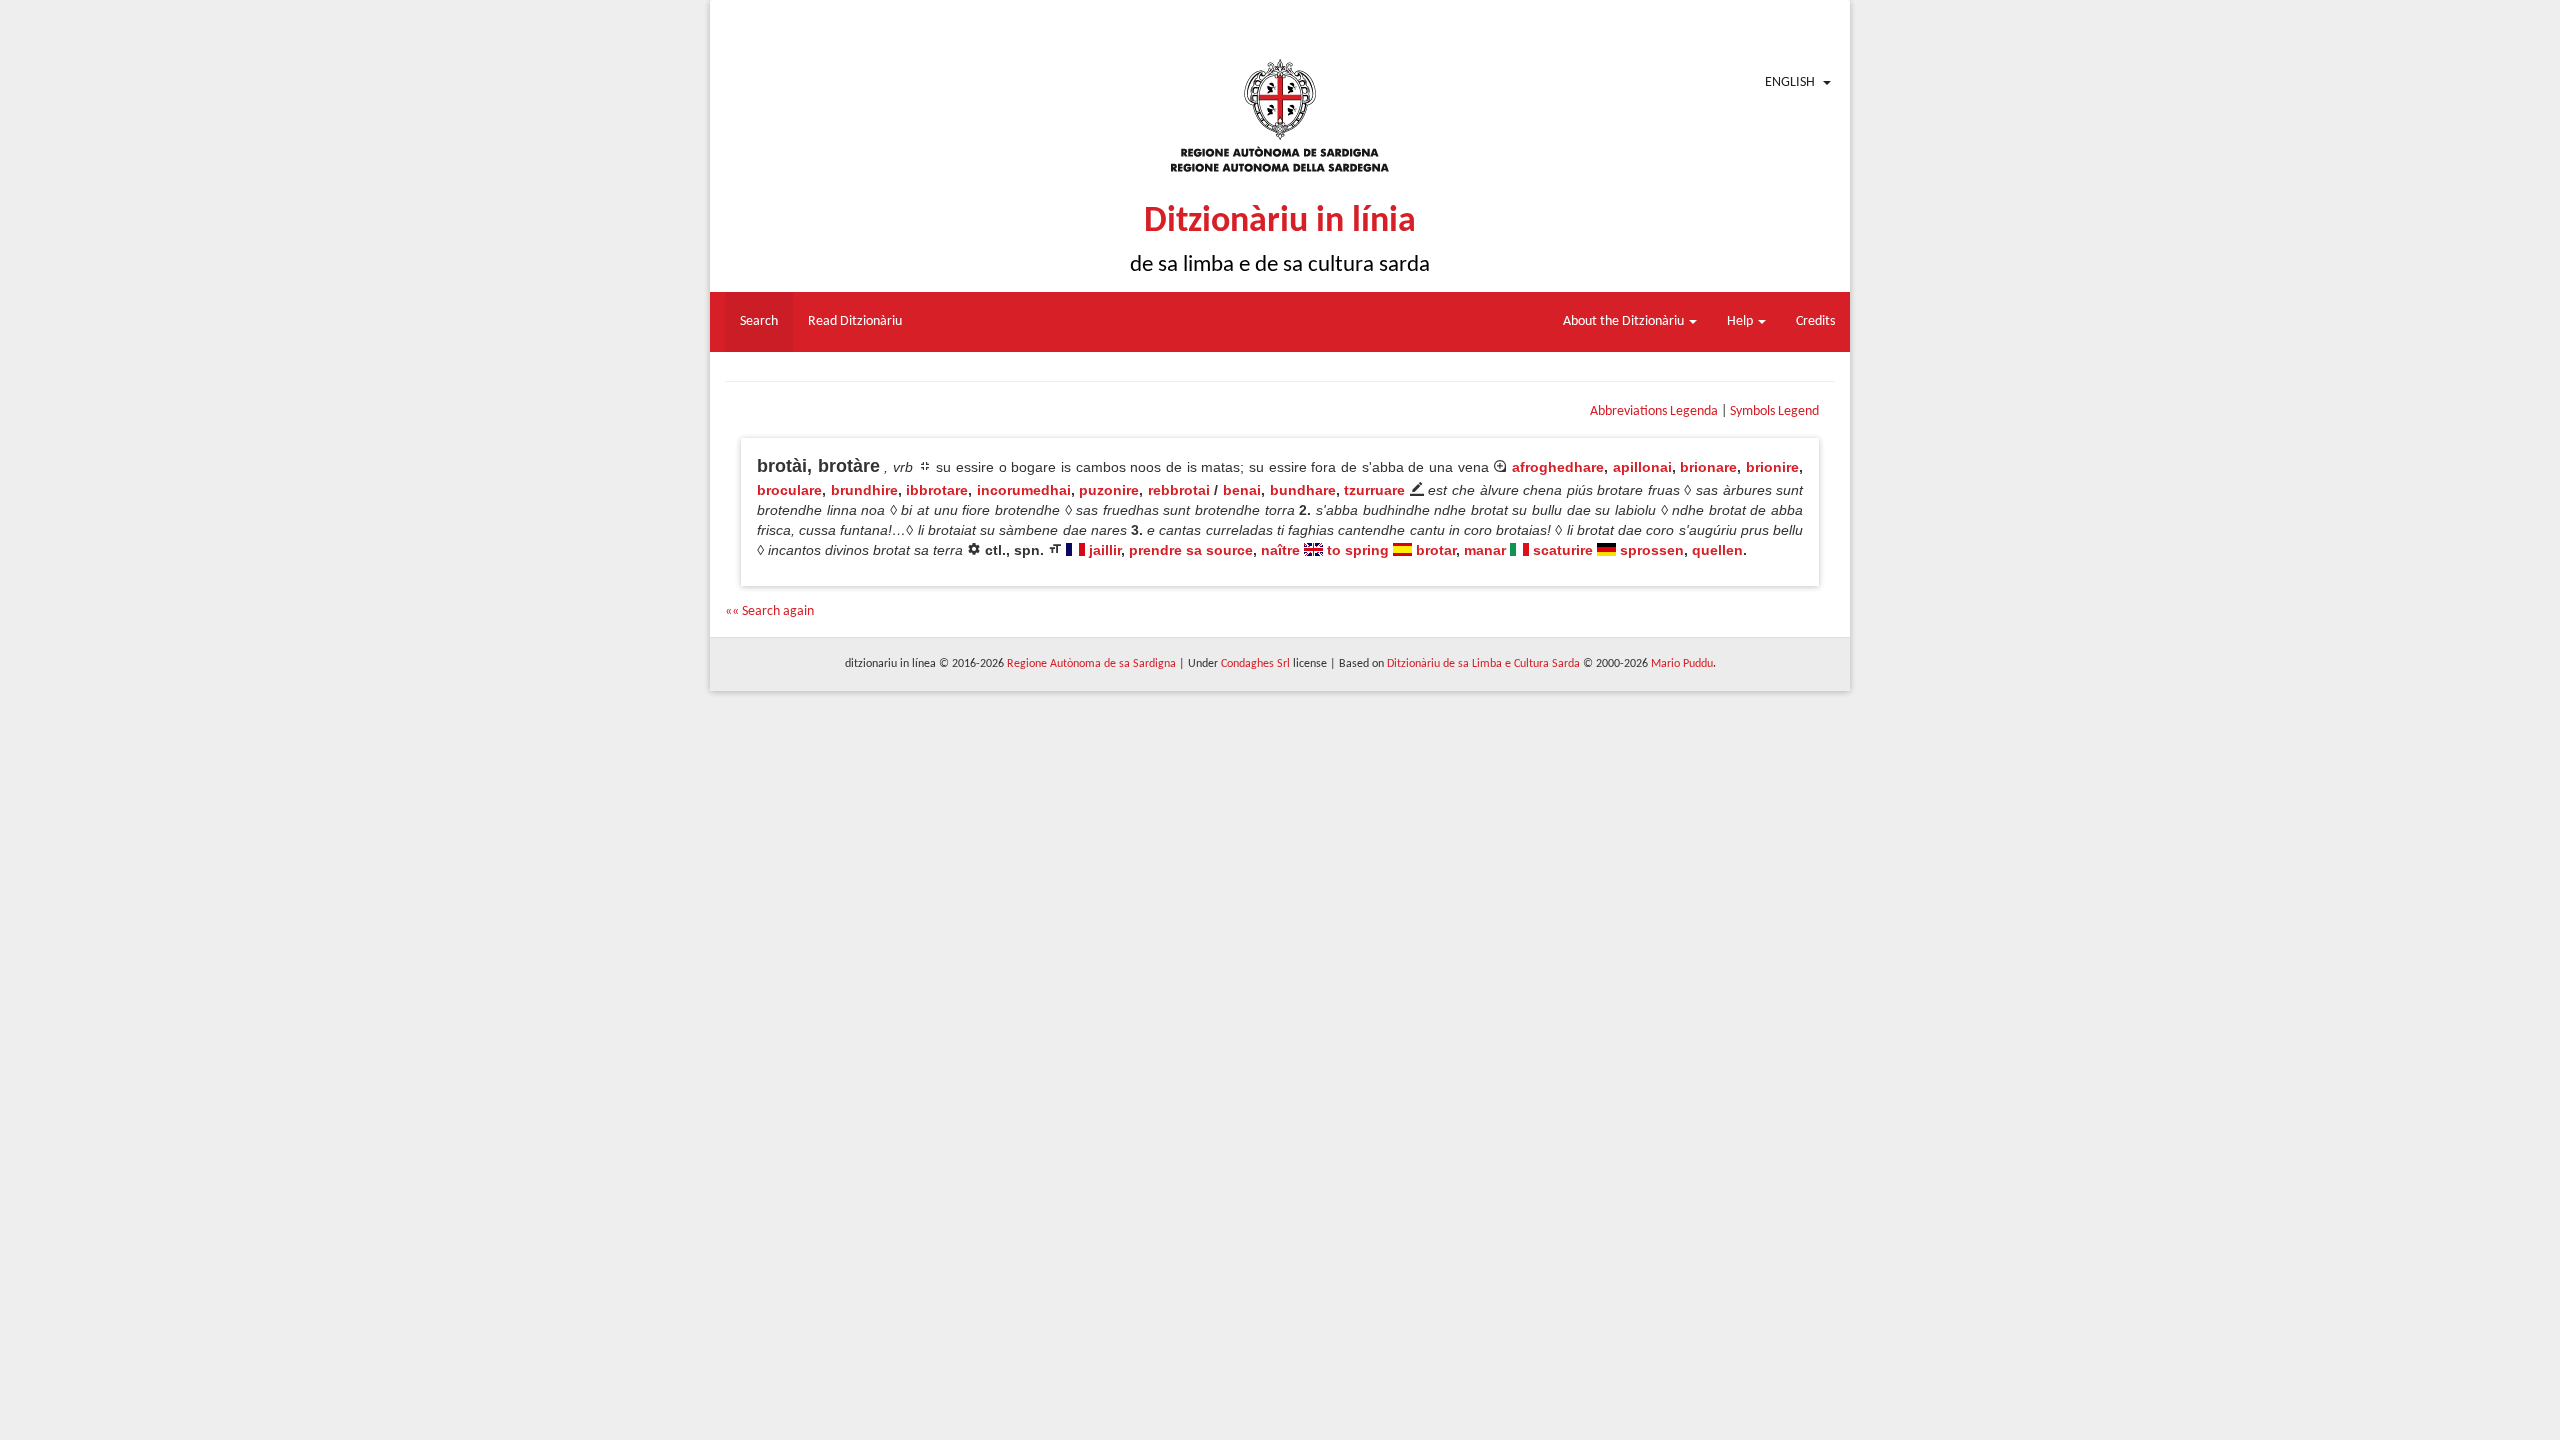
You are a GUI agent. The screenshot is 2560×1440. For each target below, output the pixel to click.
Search (759, 321)
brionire (1772, 467)
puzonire (1109, 490)
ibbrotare (937, 490)
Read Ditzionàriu (855, 321)
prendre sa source (1191, 550)
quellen (1717, 550)
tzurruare (1374, 490)
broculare (789, 490)
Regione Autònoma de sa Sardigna (1091, 664)
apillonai (1642, 467)
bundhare (1303, 490)
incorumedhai (1024, 490)
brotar (1436, 550)
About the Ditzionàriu (1625, 321)
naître (1280, 550)
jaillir (1105, 550)
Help (1741, 321)
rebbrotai (1179, 490)
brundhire (864, 490)
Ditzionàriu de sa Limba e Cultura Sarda (1483, 664)
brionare (1708, 467)
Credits (1815, 321)
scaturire (1563, 550)
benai (1242, 490)
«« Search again (769, 611)
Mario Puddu (1682, 664)
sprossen (1652, 550)
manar (1485, 550)
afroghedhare (1558, 467)
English (1790, 82)
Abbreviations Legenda (1654, 411)
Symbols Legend (1774, 411)
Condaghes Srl (1255, 664)
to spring (1358, 550)
